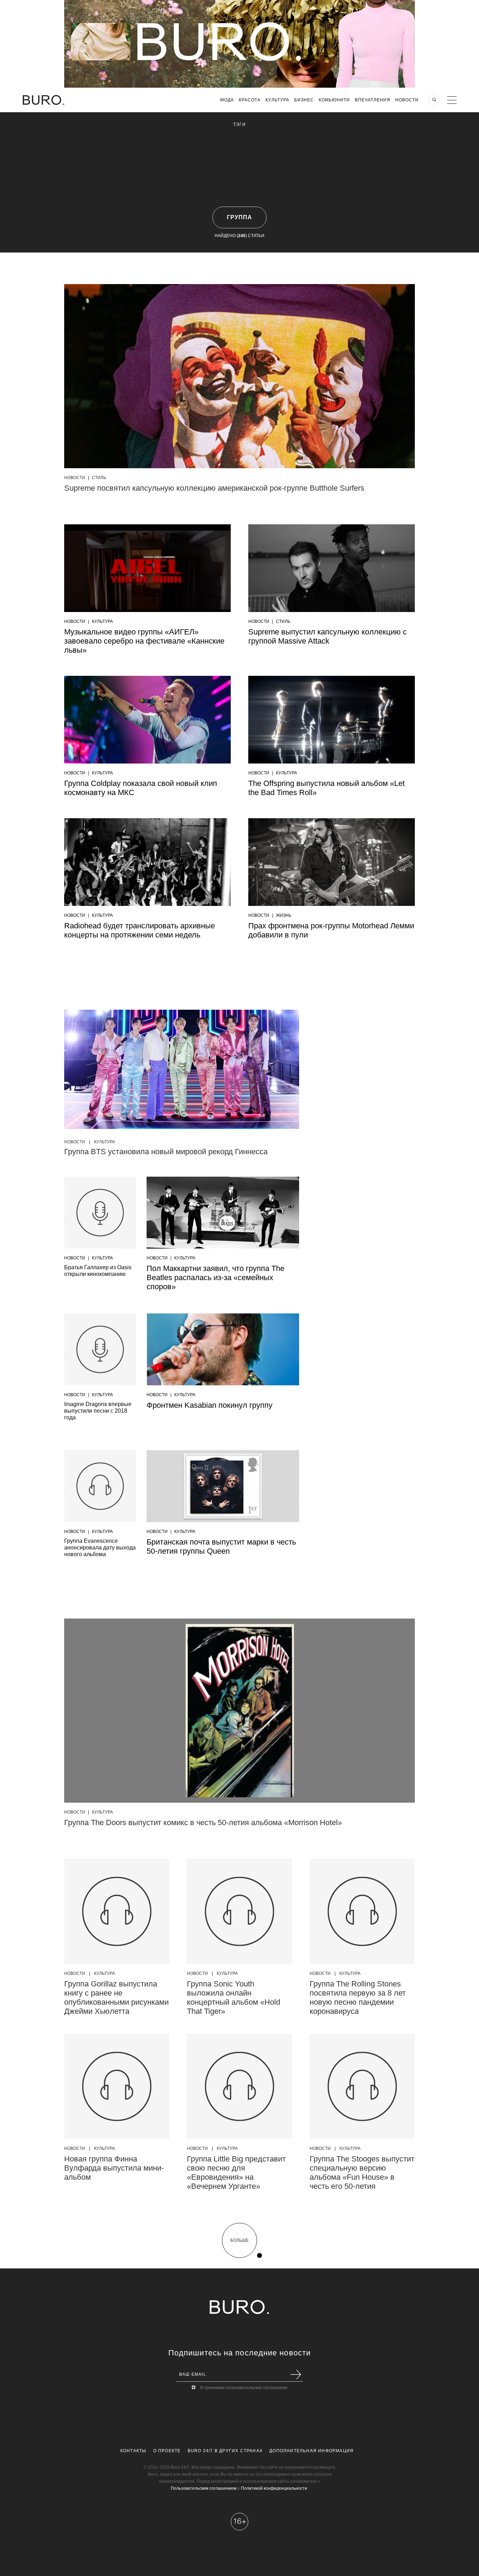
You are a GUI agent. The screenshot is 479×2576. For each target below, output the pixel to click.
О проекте (167, 2451)
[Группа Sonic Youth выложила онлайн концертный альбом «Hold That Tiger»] (239, 1911)
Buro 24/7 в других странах (225, 2451)
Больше (239, 2240)
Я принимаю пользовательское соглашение (244, 2388)
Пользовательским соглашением (204, 2488)
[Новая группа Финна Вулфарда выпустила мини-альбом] (117, 2086)
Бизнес (304, 100)
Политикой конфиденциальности (274, 2488)
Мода (227, 100)
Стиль (99, 478)
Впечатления (373, 100)
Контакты (133, 2451)
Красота (250, 100)
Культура (277, 100)
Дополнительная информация (311, 2451)
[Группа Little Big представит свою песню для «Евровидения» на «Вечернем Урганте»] (239, 2086)
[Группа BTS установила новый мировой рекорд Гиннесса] (182, 1071)
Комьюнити (334, 100)
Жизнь (284, 915)
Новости (407, 100)
